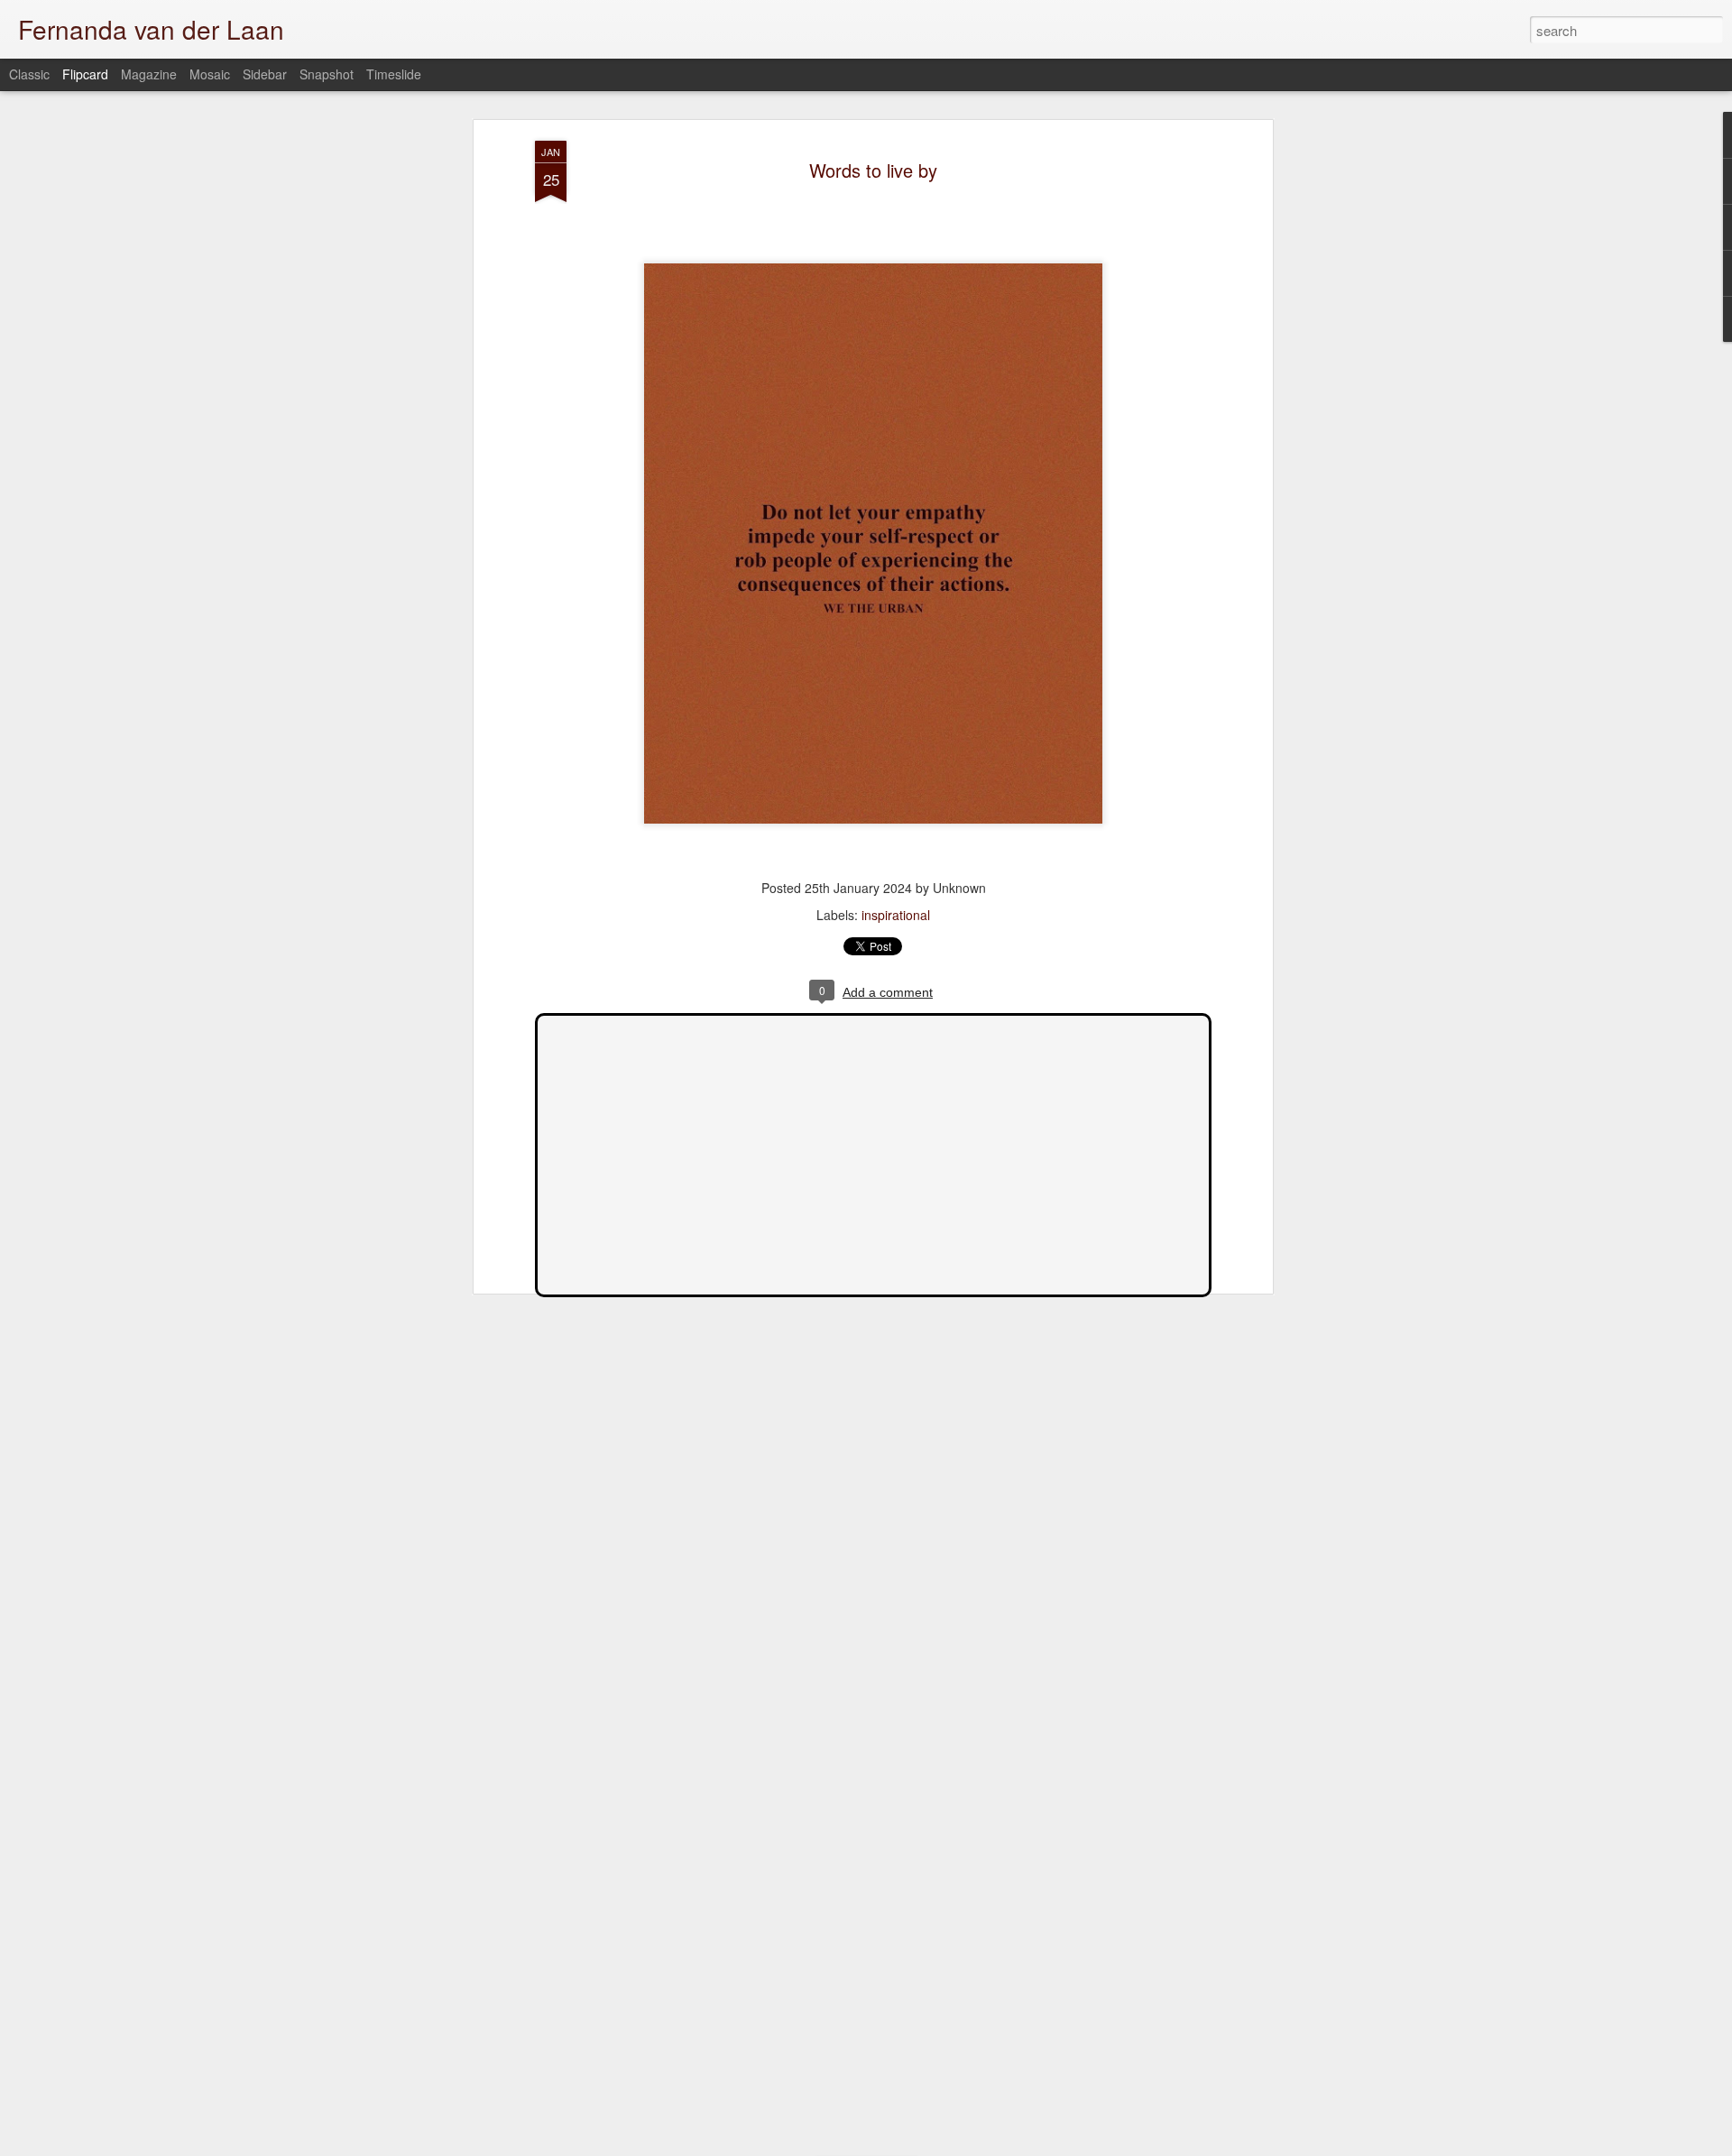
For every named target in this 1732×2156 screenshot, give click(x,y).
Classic (29, 74)
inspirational (896, 915)
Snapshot (327, 74)
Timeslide (394, 74)
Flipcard (85, 74)
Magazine (149, 74)
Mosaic (210, 74)
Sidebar (265, 74)
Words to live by (873, 170)
